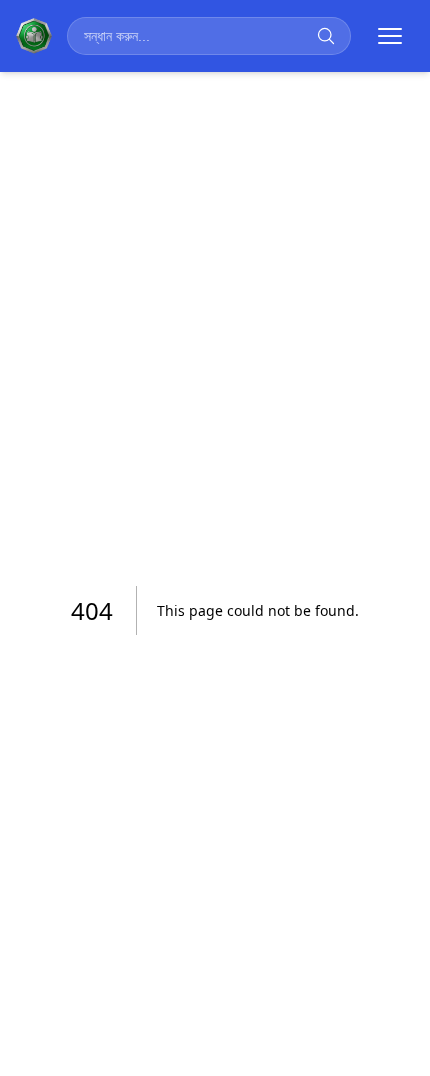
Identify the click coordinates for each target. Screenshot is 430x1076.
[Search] (326, 36)
